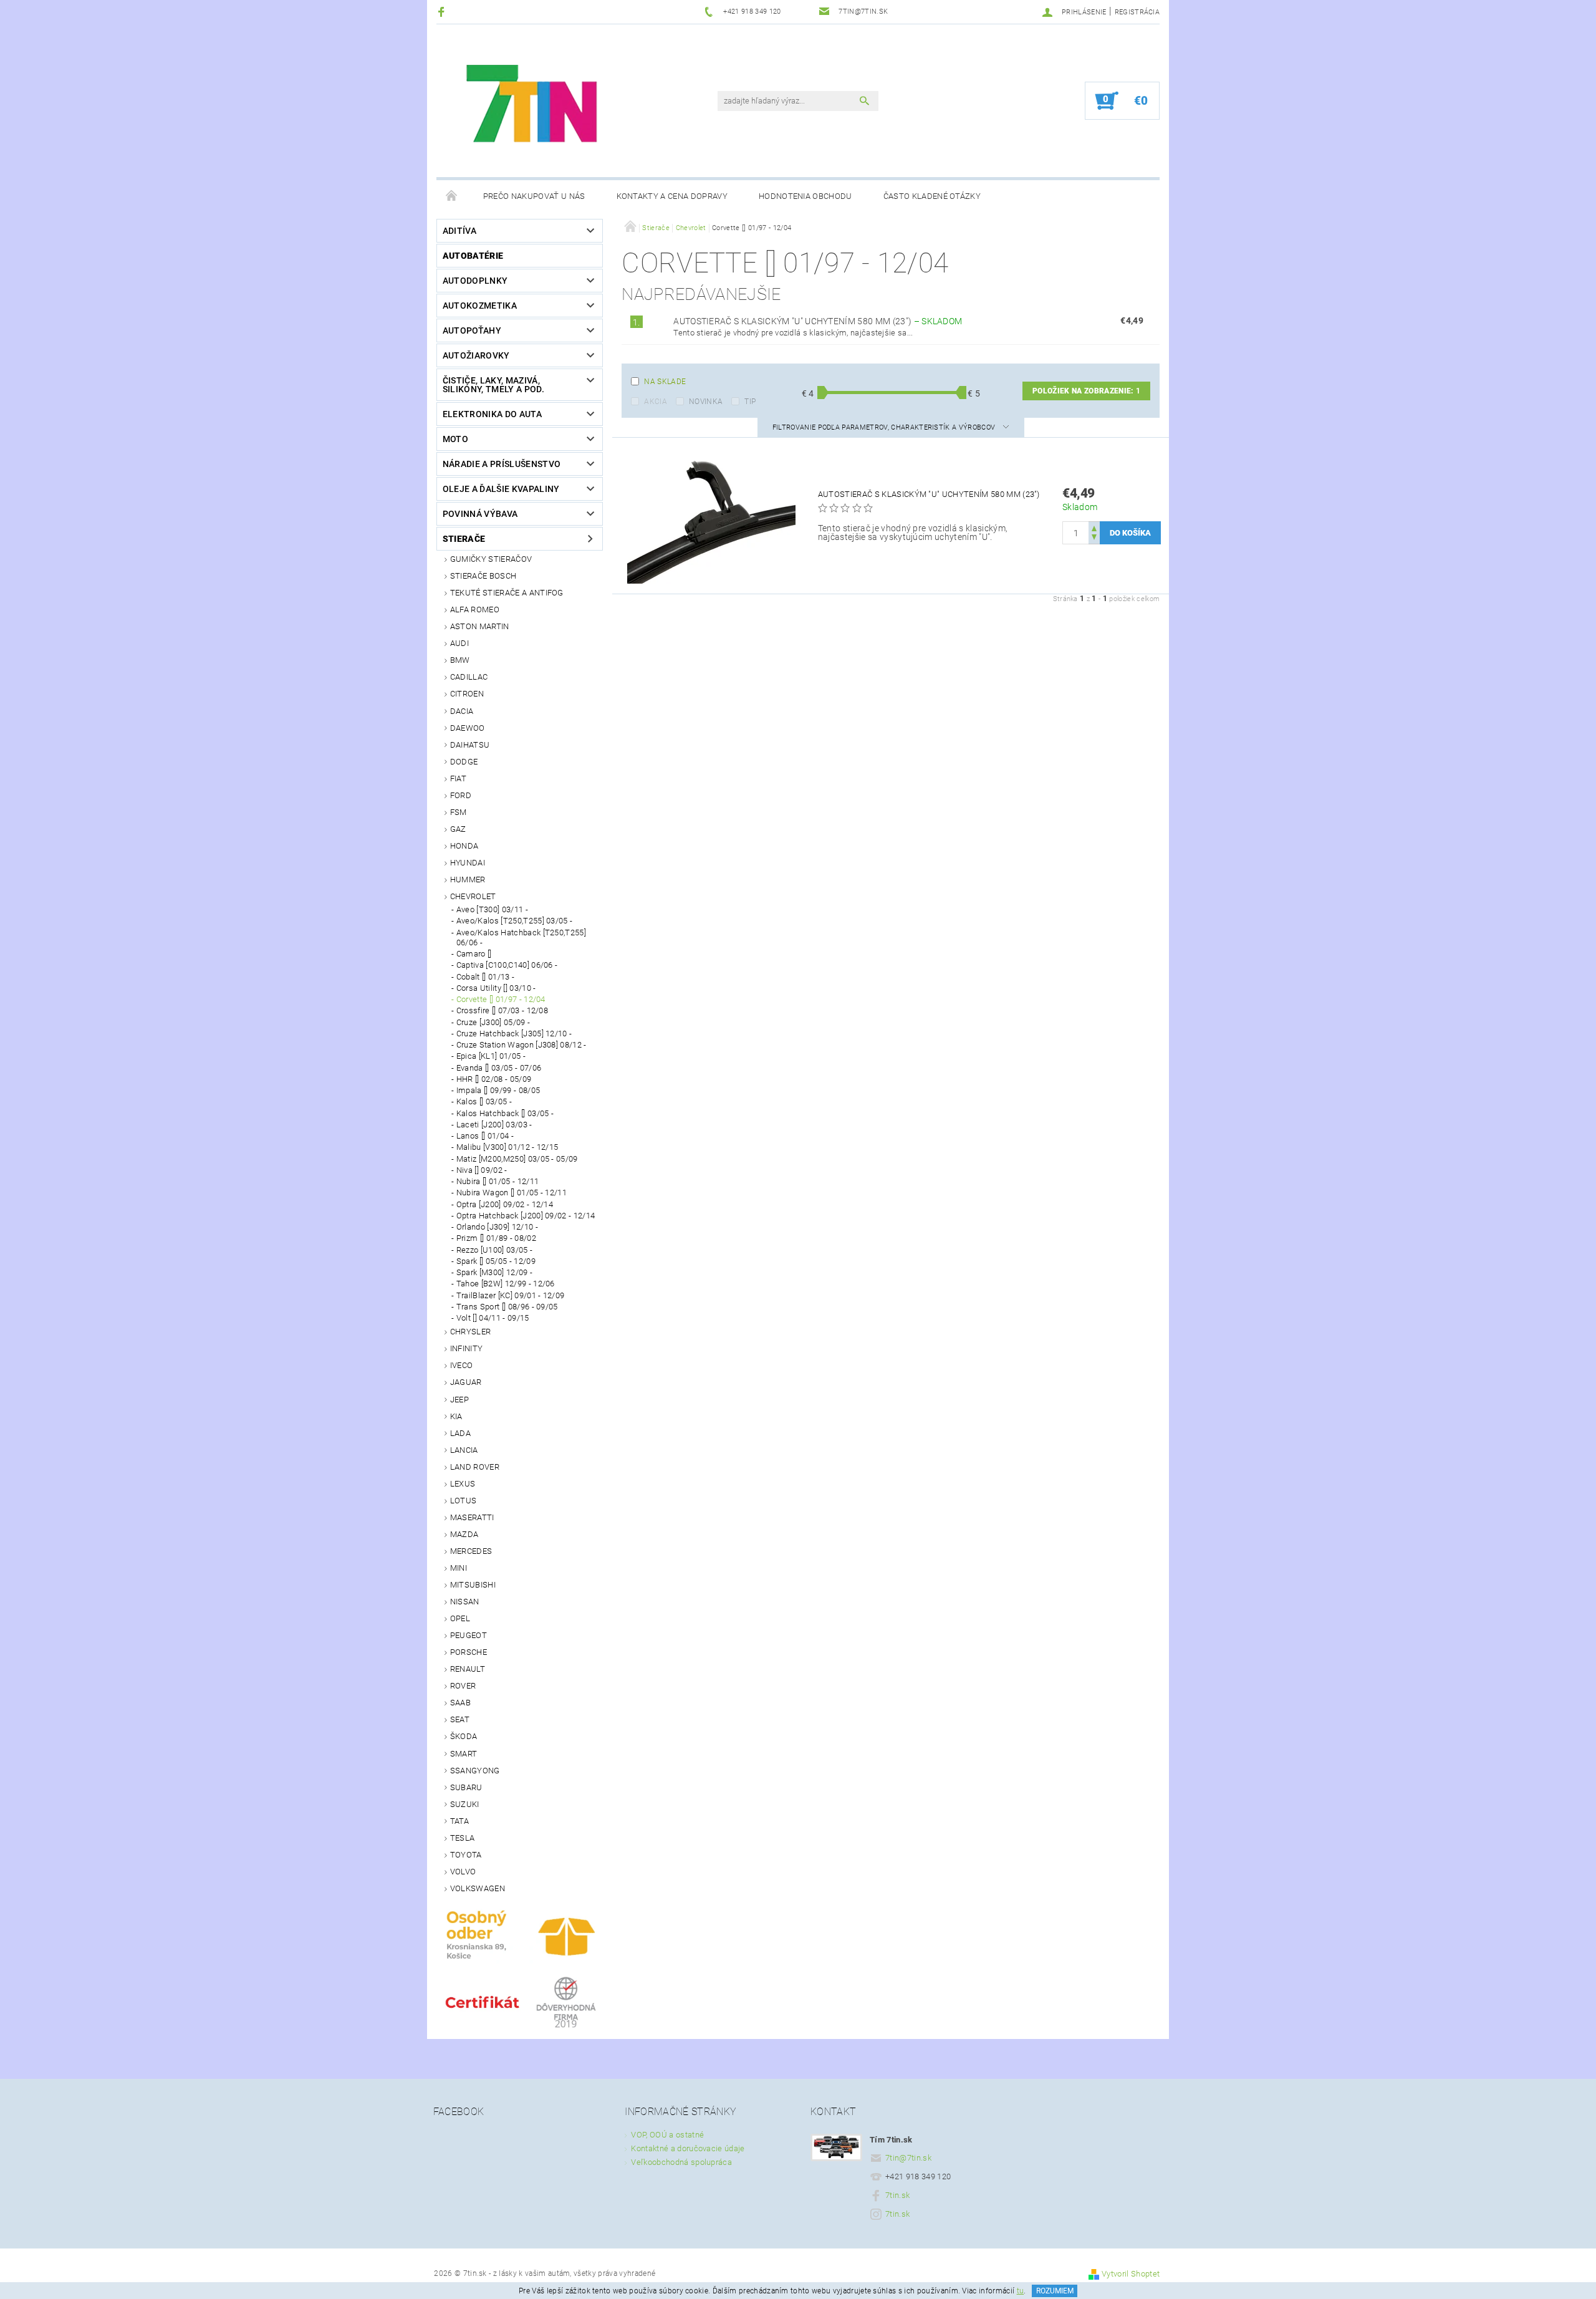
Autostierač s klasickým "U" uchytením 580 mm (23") (818, 321)
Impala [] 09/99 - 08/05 (498, 1090)
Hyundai (468, 863)
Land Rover (475, 1467)
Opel (460, 1618)
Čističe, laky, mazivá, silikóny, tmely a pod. (493, 385)
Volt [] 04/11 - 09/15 (493, 1318)
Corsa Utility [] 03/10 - (496, 988)
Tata (459, 1821)
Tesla (463, 1838)
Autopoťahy (472, 330)
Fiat (458, 778)
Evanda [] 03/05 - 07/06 (499, 1068)
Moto (455, 439)
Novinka (706, 402)
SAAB (460, 1703)
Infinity (467, 1348)
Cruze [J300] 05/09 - (493, 1022)
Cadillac (469, 677)
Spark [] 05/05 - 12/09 (496, 1261)
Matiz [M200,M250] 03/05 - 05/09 (517, 1159)
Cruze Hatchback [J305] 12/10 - (514, 1034)
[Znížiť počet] (1094, 538)
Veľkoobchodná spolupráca (681, 2162)
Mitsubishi (473, 1585)
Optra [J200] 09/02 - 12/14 (505, 1204)
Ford (461, 795)
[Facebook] (443, 12)
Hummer (468, 880)
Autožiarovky (476, 355)
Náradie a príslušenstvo (502, 464)
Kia (456, 1416)
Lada (460, 1433)
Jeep (459, 1400)
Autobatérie (473, 256)
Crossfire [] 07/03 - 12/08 (502, 1010)
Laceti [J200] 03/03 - (494, 1125)
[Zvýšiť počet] (1094, 527)
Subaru (466, 1787)
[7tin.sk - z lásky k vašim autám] (534, 107)
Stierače (464, 539)
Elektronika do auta (492, 414)
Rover (463, 1686)
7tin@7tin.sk (908, 2158)
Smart (464, 1754)
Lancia (464, 1450)
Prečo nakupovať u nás (534, 196)
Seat (460, 1719)
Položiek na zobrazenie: (1086, 391)
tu (1021, 2291)
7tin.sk (897, 2195)
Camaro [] (474, 954)
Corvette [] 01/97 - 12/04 (501, 999)
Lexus (463, 1484)
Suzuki (465, 1804)
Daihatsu (470, 745)
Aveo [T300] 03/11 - (492, 909)
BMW (460, 660)
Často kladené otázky (932, 196)
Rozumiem (1055, 2291)
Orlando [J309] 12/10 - (497, 1227)
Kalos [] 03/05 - (484, 1101)
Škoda (464, 1736)
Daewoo (468, 728)
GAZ (458, 829)
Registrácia (1137, 12)
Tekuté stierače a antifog (507, 593)
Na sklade (665, 382)
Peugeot (469, 1635)
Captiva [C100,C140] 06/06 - (507, 965)
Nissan (465, 1602)
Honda (464, 846)
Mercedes (471, 1551)
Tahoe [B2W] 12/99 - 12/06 (506, 1284)
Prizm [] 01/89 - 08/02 (496, 1238)
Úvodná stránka (452, 196)
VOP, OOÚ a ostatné (667, 2135)
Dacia (462, 711)
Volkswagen (478, 1888)
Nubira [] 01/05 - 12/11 (498, 1181)
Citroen (467, 694)
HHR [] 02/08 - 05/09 (494, 1079)
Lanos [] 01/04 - (485, 1136)
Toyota (466, 1855)
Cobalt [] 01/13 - (485, 977)
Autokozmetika (480, 306)
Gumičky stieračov (491, 559)
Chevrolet (473, 896)
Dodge (464, 762)
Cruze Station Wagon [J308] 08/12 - (522, 1045)
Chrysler (471, 1332)
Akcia (656, 402)
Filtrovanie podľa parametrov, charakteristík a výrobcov (885, 427)
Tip (750, 402)
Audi (459, 643)
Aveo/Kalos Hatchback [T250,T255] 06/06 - (521, 937)
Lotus (464, 1501)
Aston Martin (480, 626)
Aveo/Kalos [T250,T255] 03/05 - (515, 921)
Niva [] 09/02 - (482, 1170)
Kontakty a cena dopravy (672, 196)
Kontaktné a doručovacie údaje (688, 2148)
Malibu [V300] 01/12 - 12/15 (507, 1147)
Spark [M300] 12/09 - (494, 1272)
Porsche (469, 1652)
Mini (459, 1568)
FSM (459, 812)
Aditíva (459, 231)
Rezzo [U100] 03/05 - (494, 1250)
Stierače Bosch (483, 576)
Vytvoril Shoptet (1131, 2274)
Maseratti (472, 1517)
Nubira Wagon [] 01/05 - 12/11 (512, 1193)
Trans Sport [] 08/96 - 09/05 (507, 1307)
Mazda (464, 1534)
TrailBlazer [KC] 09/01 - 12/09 (511, 1295)
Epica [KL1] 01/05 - (491, 1056)
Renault (468, 1669)
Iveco (462, 1365)
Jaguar (466, 1382)
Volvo (463, 1872)
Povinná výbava (480, 514)
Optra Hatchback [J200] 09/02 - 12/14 (526, 1216)
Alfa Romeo (475, 610)
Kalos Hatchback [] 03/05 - (505, 1113)
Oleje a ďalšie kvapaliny (501, 489)
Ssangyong (475, 1771)
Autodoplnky (475, 281)
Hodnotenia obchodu (805, 196)
